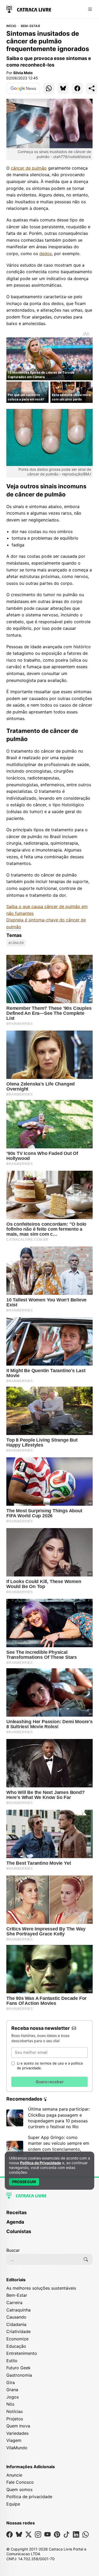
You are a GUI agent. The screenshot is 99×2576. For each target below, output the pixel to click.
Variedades (17, 2433)
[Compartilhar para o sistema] (92, 88)
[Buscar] (86, 2259)
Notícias (15, 2411)
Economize (17, 2339)
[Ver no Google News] (23, 88)
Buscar (13, 2250)
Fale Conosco (20, 2482)
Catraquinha (18, 2310)
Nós (10, 2404)
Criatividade (18, 2331)
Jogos (13, 2397)
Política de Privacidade (41, 2163)
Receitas (16, 2212)
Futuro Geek (18, 2368)
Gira (11, 2382)
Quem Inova (18, 2426)
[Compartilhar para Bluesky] (63, 88)
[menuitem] (49, 2215)
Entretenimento (22, 2353)
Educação (16, 2346)
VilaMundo (17, 2448)
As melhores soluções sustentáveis (41, 2288)
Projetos (15, 2419)
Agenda (15, 2222)
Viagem (14, 2440)
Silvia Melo (23, 73)
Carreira (14, 2303)
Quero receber (50, 2082)
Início (11, 26)
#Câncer (16, 943)
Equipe (13, 2504)
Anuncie (14, 2475)
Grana (12, 2390)
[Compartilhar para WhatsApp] (49, 88)
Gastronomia (19, 2375)
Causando (16, 2317)
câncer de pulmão (29, 168)
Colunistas (19, 2231)
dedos (46, 253)
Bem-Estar (30, 26)
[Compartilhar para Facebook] (77, 88)
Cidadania (16, 2324)
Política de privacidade (29, 2497)
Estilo (12, 2361)
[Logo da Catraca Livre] (29, 9)
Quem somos (19, 2489)
